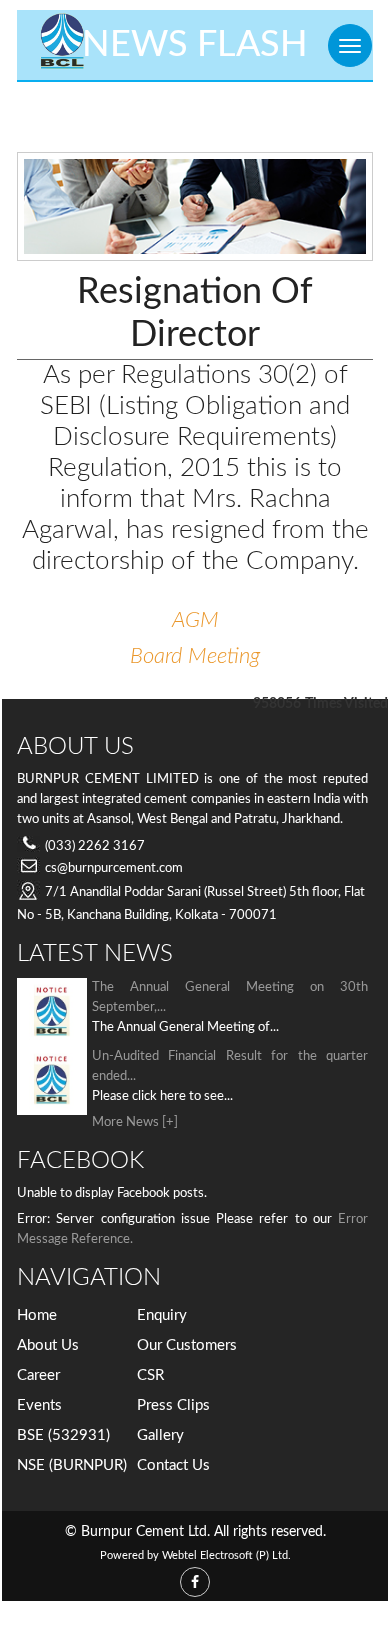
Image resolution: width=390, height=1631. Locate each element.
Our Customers (187, 1345)
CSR (150, 1375)
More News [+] (135, 1122)
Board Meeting (195, 656)
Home (37, 1315)
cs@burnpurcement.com (114, 868)
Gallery (160, 1435)
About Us (48, 1345)
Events (39, 1405)
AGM (195, 620)
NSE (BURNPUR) (72, 1465)
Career (38, 1375)
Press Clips (173, 1405)
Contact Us (173, 1465)
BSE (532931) (63, 1435)
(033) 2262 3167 (95, 846)
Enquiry (162, 1315)
